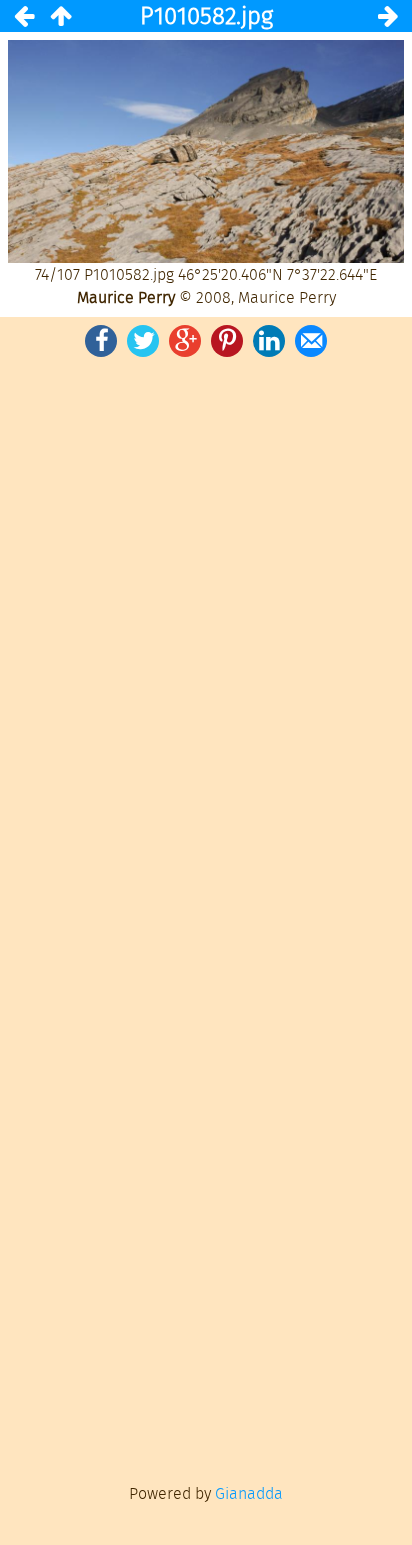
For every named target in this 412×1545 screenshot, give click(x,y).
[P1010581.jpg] (24, 16)
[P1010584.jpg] (388, 16)
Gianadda (249, 1493)
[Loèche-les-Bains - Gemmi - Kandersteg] (60, 16)
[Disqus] (206, 638)
